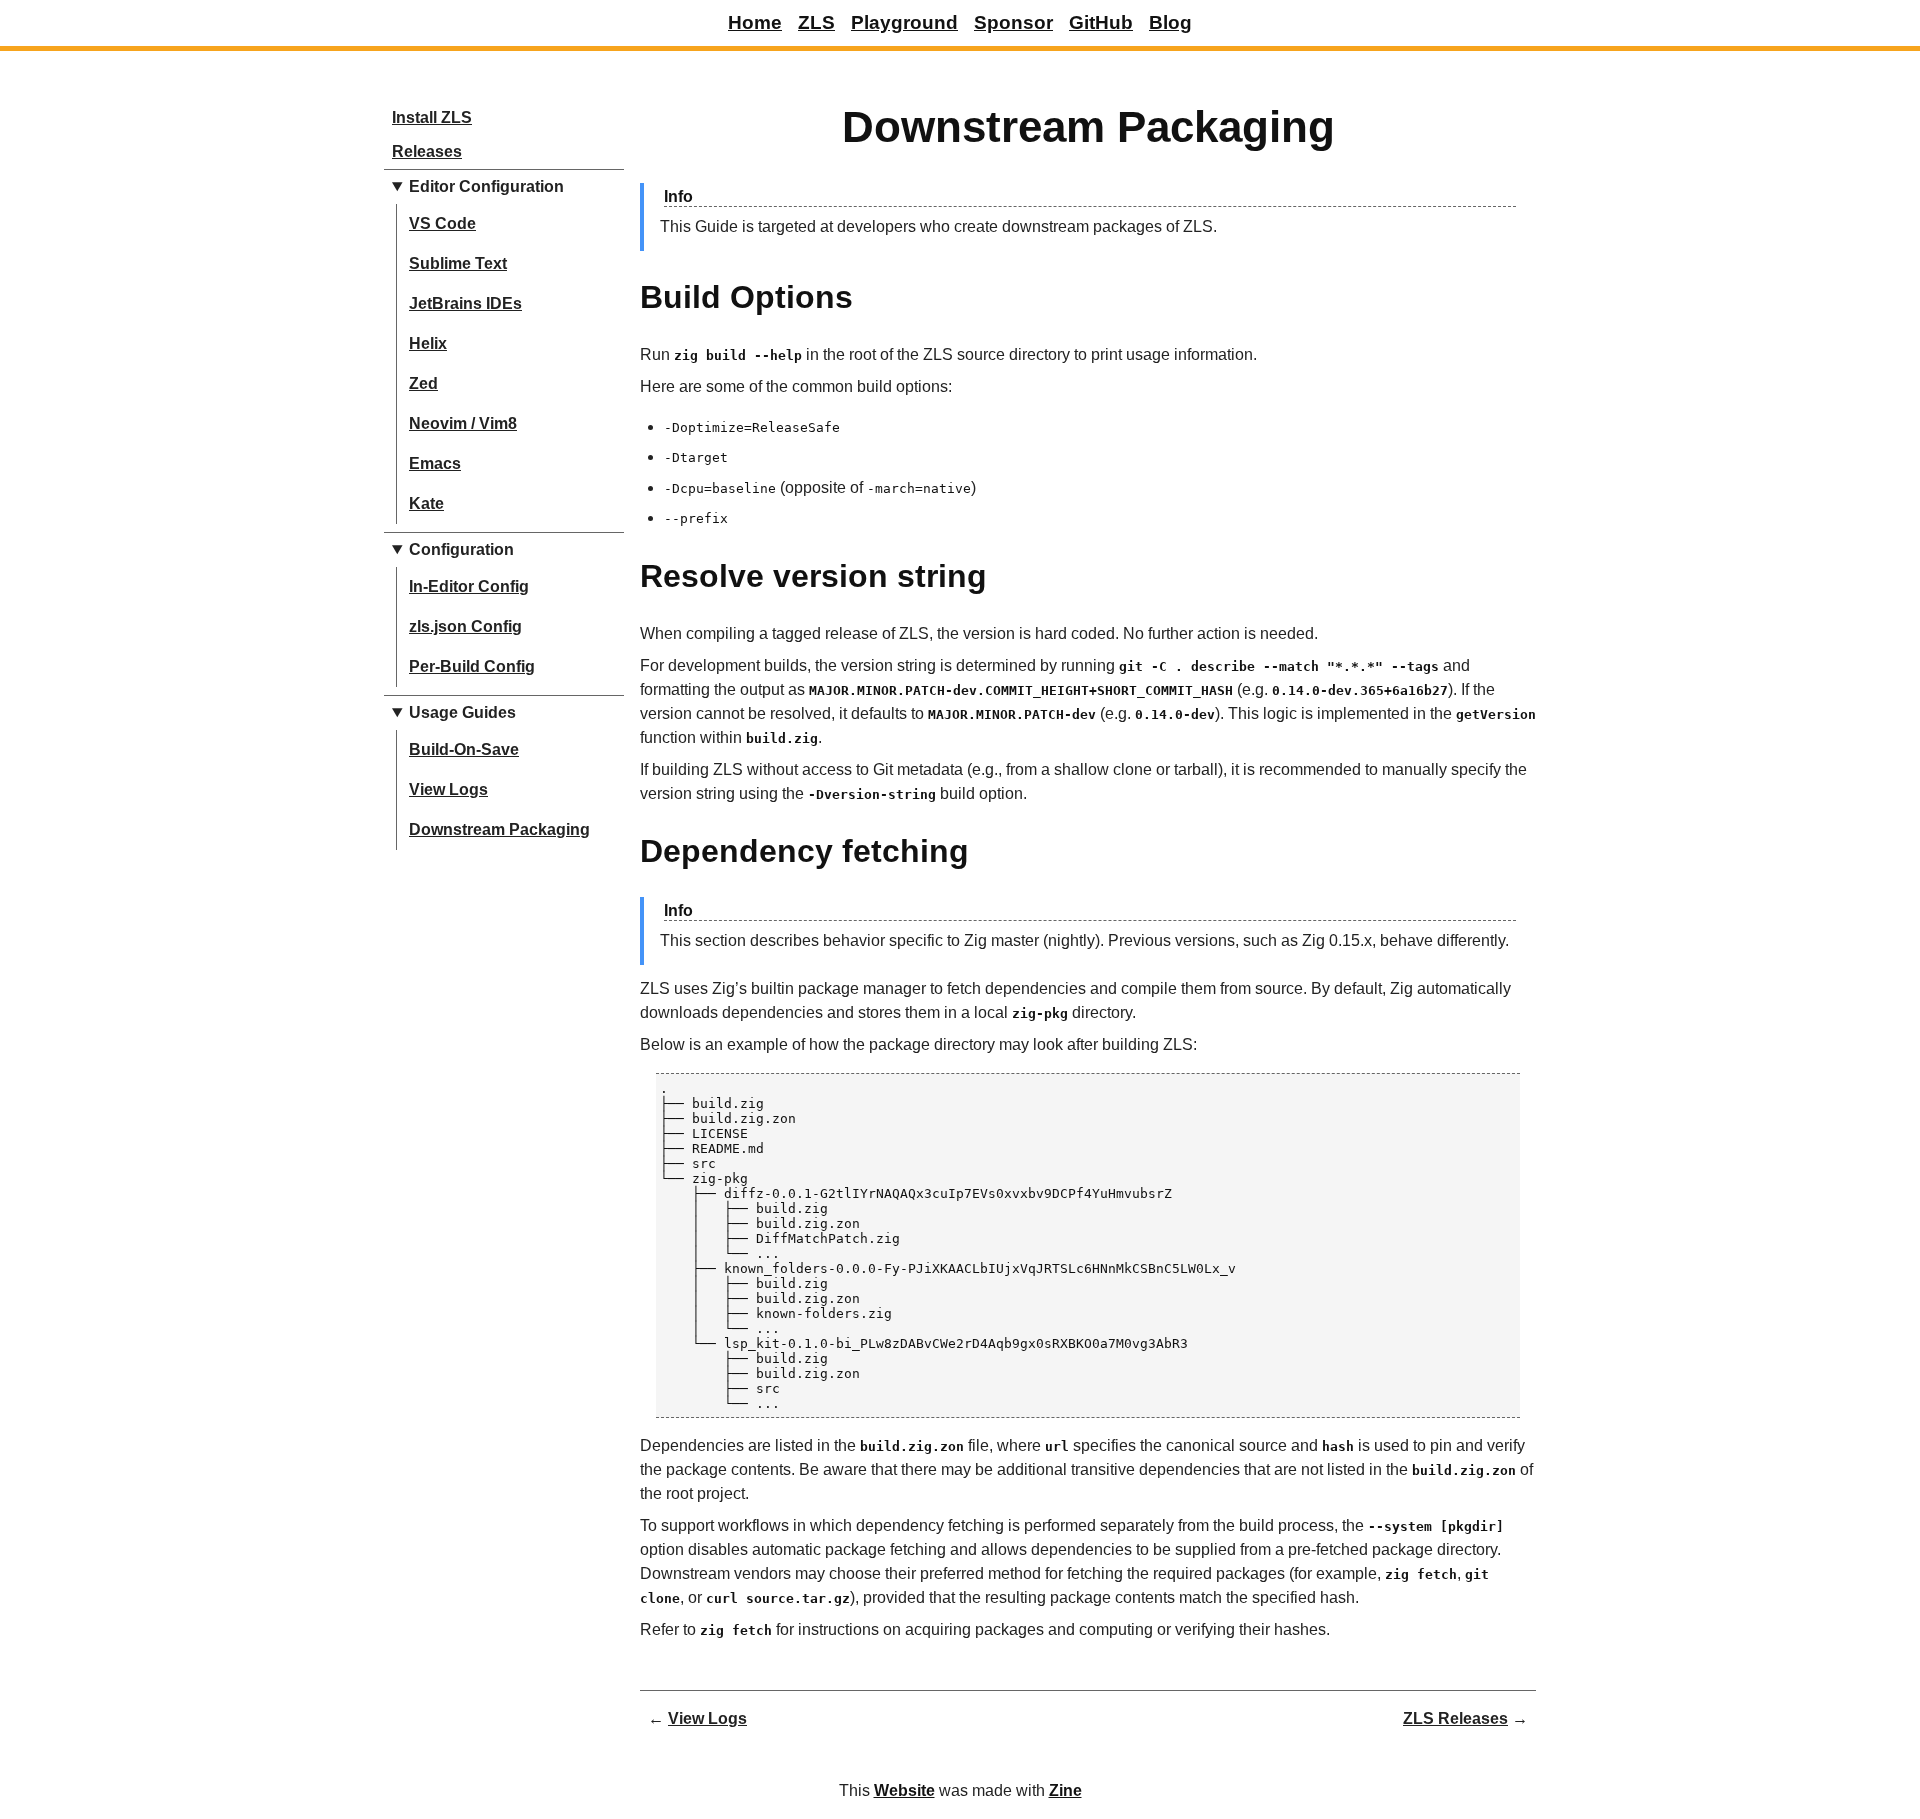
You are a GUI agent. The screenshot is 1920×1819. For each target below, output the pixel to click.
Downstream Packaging (499, 829)
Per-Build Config (472, 666)
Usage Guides (462, 712)
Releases (427, 151)
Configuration (461, 549)
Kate (426, 503)
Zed (423, 383)
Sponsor (1013, 22)
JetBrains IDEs (465, 303)
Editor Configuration (486, 186)
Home (755, 22)
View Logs (448, 789)
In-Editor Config (469, 586)
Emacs (435, 463)
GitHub (1101, 22)
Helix (428, 343)
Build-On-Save (464, 749)
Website (904, 1790)
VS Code (442, 223)
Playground (904, 22)
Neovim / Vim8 (463, 423)
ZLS (816, 22)
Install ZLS (432, 117)
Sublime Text (458, 263)
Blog (1170, 22)
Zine (1065, 1790)
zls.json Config (465, 626)
